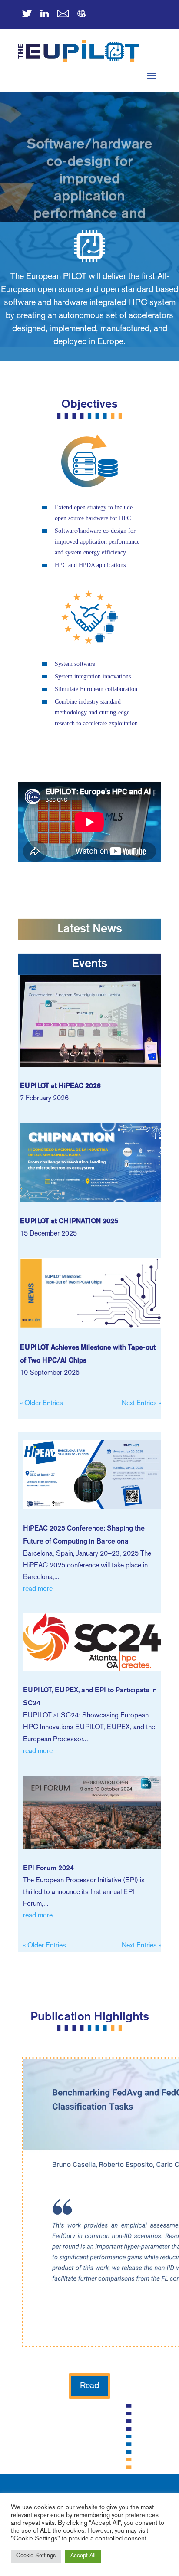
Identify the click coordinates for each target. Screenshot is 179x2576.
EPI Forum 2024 (48, 1868)
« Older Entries (41, 1404)
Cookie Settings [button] (36, 2556)
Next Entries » (141, 1404)
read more (38, 1589)
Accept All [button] (83, 2556)
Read (89, 2386)
